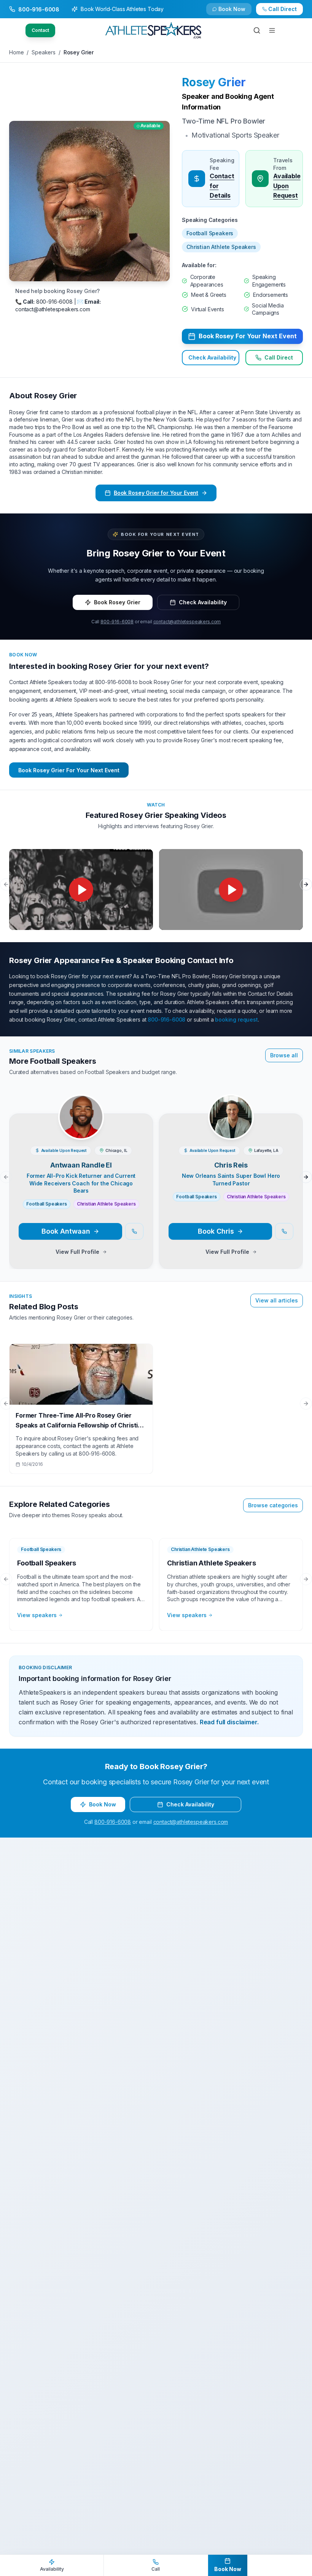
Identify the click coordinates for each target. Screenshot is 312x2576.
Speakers (44, 52)
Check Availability (237, 12)
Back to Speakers (39, 12)
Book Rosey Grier (117, 602)
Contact (40, 30)
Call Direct (279, 357)
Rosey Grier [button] (214, 82)
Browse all (284, 1055)
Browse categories (273, 1505)
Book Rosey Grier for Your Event (156, 493)
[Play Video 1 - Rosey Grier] (81, 890)
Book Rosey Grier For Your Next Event (69, 770)
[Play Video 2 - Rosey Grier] (231, 890)
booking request (236, 1019)
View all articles (277, 1300)
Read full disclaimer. (229, 1722)
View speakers (37, 1615)
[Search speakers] (257, 30)
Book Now (287, 12)
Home (16, 52)
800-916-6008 (117, 622)
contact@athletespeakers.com (187, 622)
